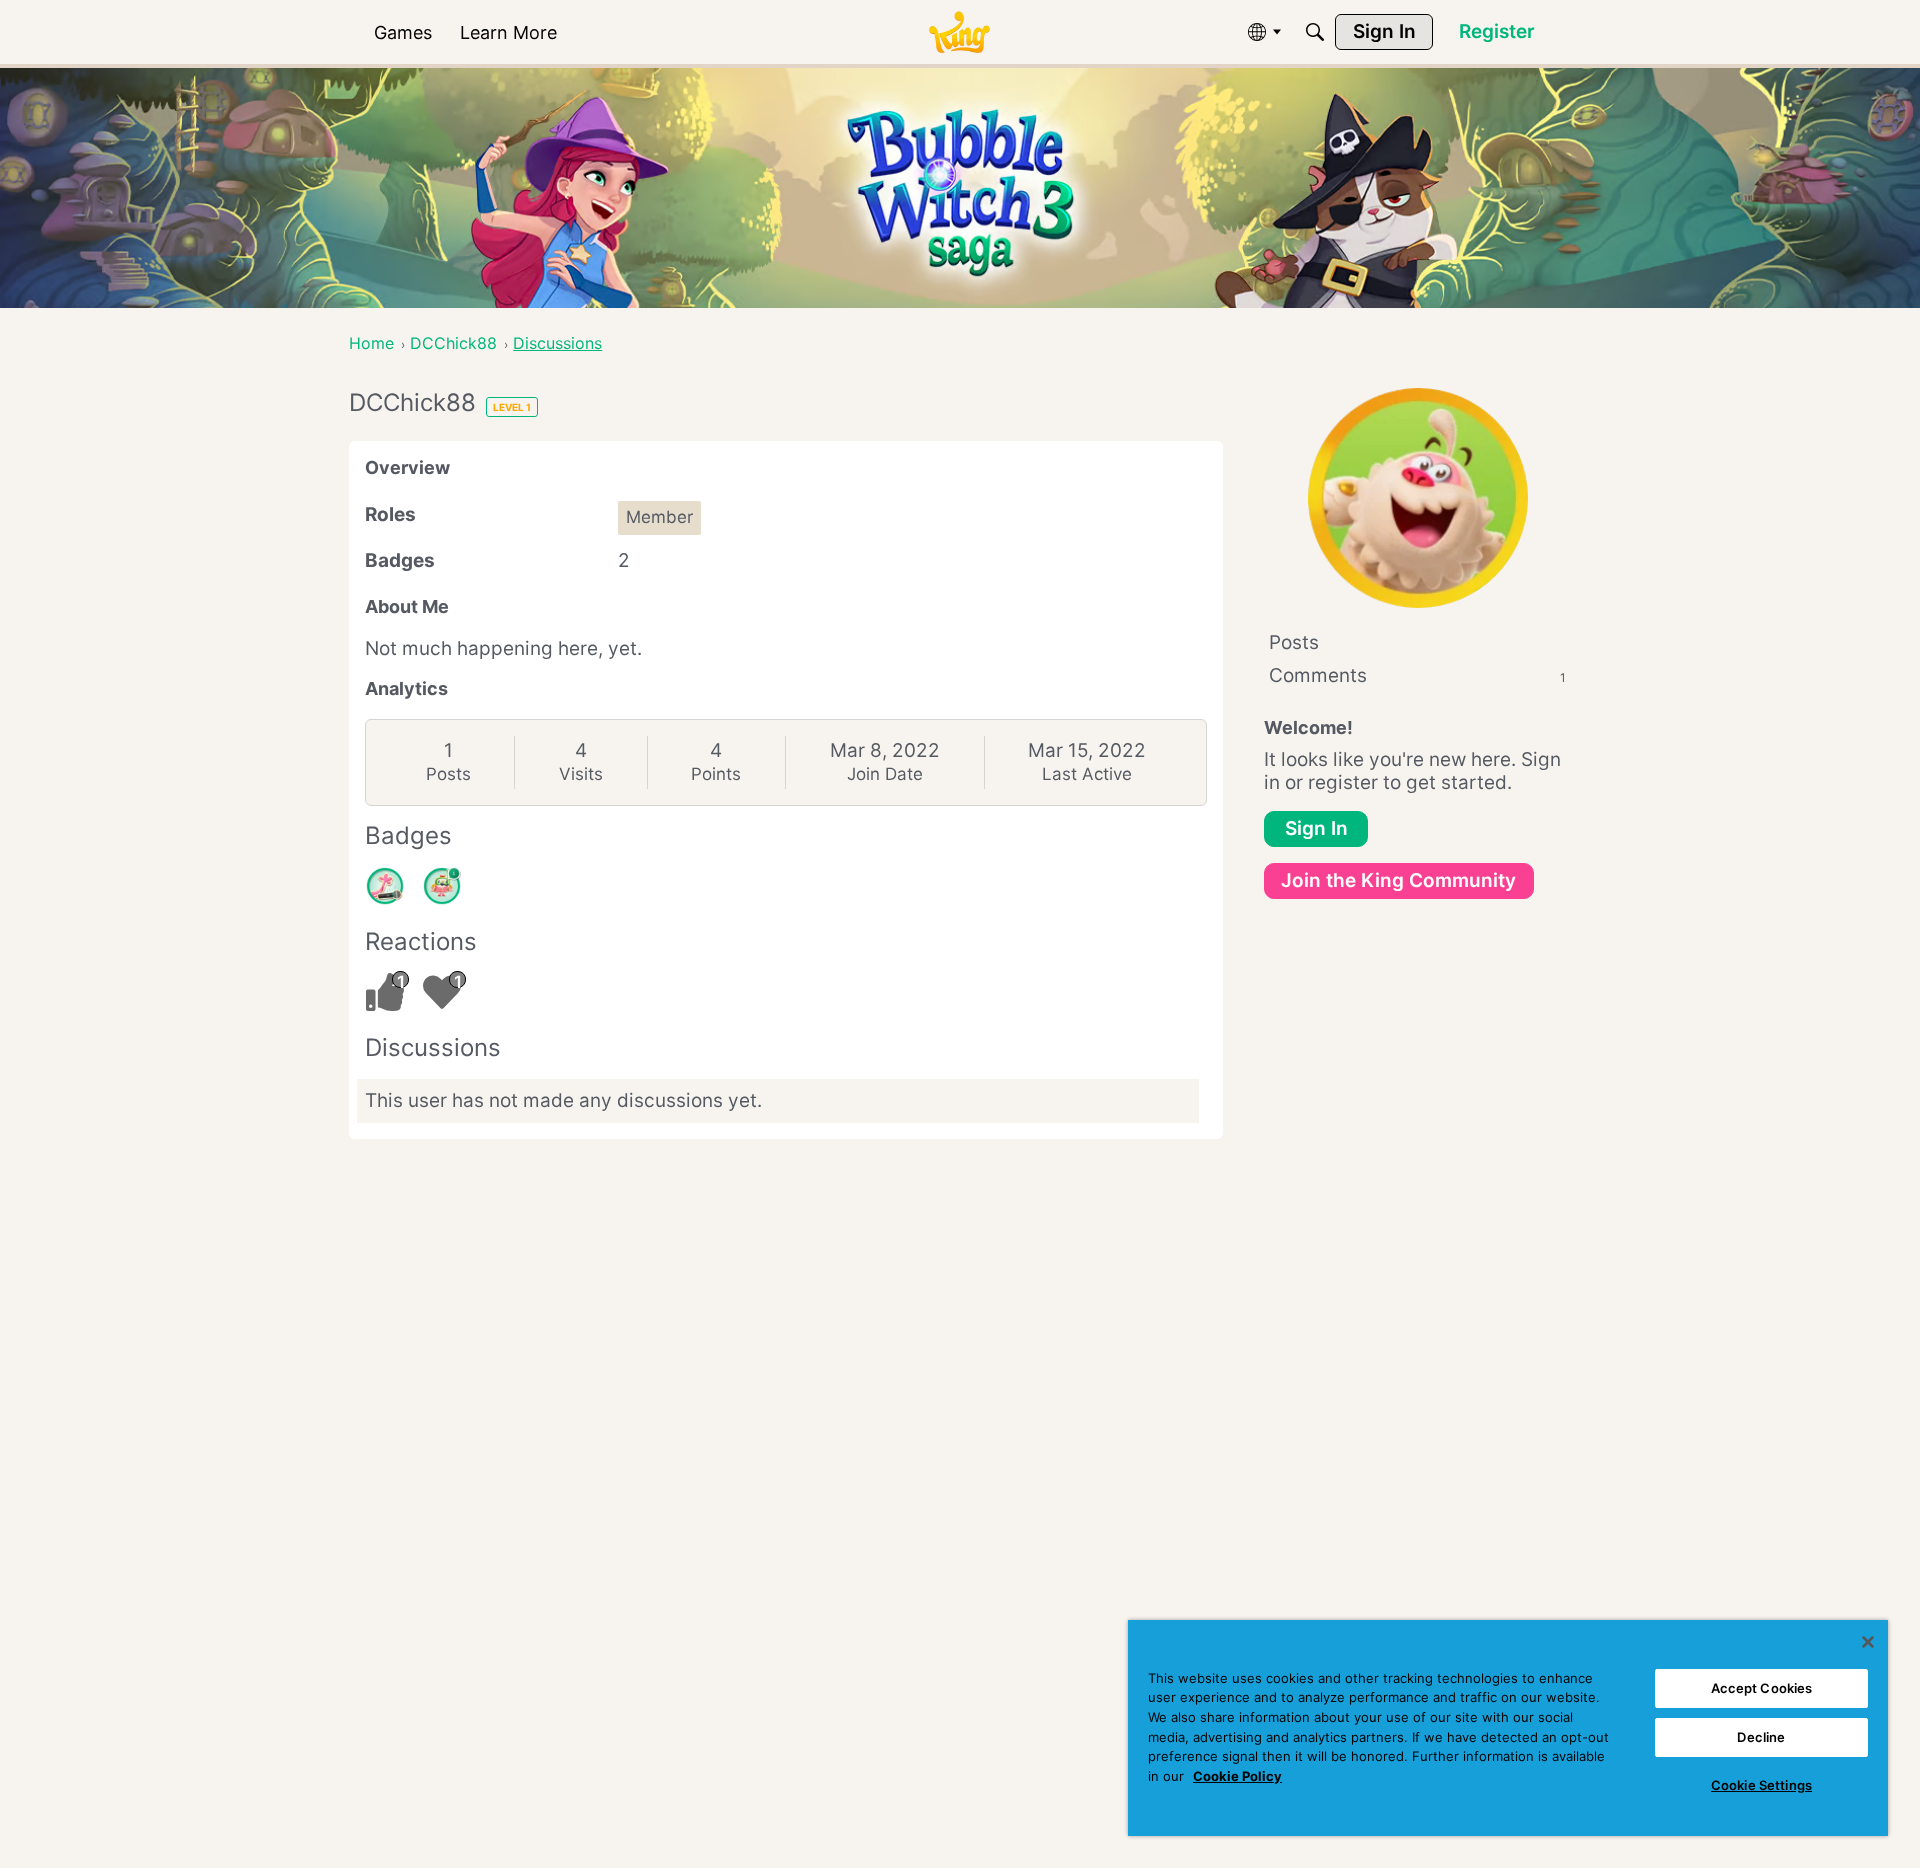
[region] (1508, 1728)
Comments (1417, 675)
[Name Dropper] (385, 886)
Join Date (885, 774)
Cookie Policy (1237, 1776)
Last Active (1087, 774)
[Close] (1868, 1642)
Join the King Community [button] (1398, 880)
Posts (448, 774)
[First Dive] (442, 886)
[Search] (1315, 32)
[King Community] (959, 32)
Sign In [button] (1316, 828)
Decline (1761, 1737)
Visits (581, 774)
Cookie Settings (1761, 1785)
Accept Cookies (1762, 1688)
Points (716, 774)
